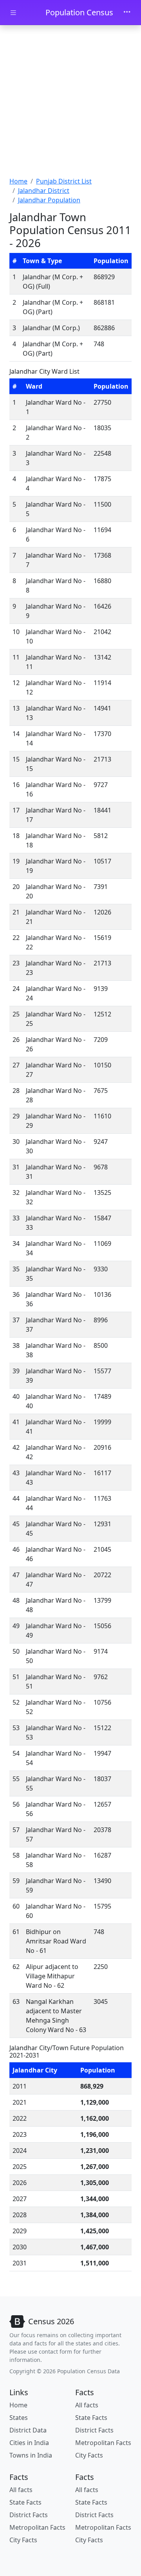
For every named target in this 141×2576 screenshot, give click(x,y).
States (19, 2418)
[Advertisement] (70, 102)
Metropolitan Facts (103, 2443)
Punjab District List (64, 181)
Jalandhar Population (49, 200)
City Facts (89, 2455)
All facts (87, 2405)
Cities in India (29, 2443)
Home (18, 181)
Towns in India (31, 2455)
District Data (28, 2430)
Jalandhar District (44, 191)
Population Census (79, 12)
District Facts (94, 2430)
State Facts (91, 2418)
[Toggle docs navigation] (13, 13)
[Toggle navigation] (127, 13)
